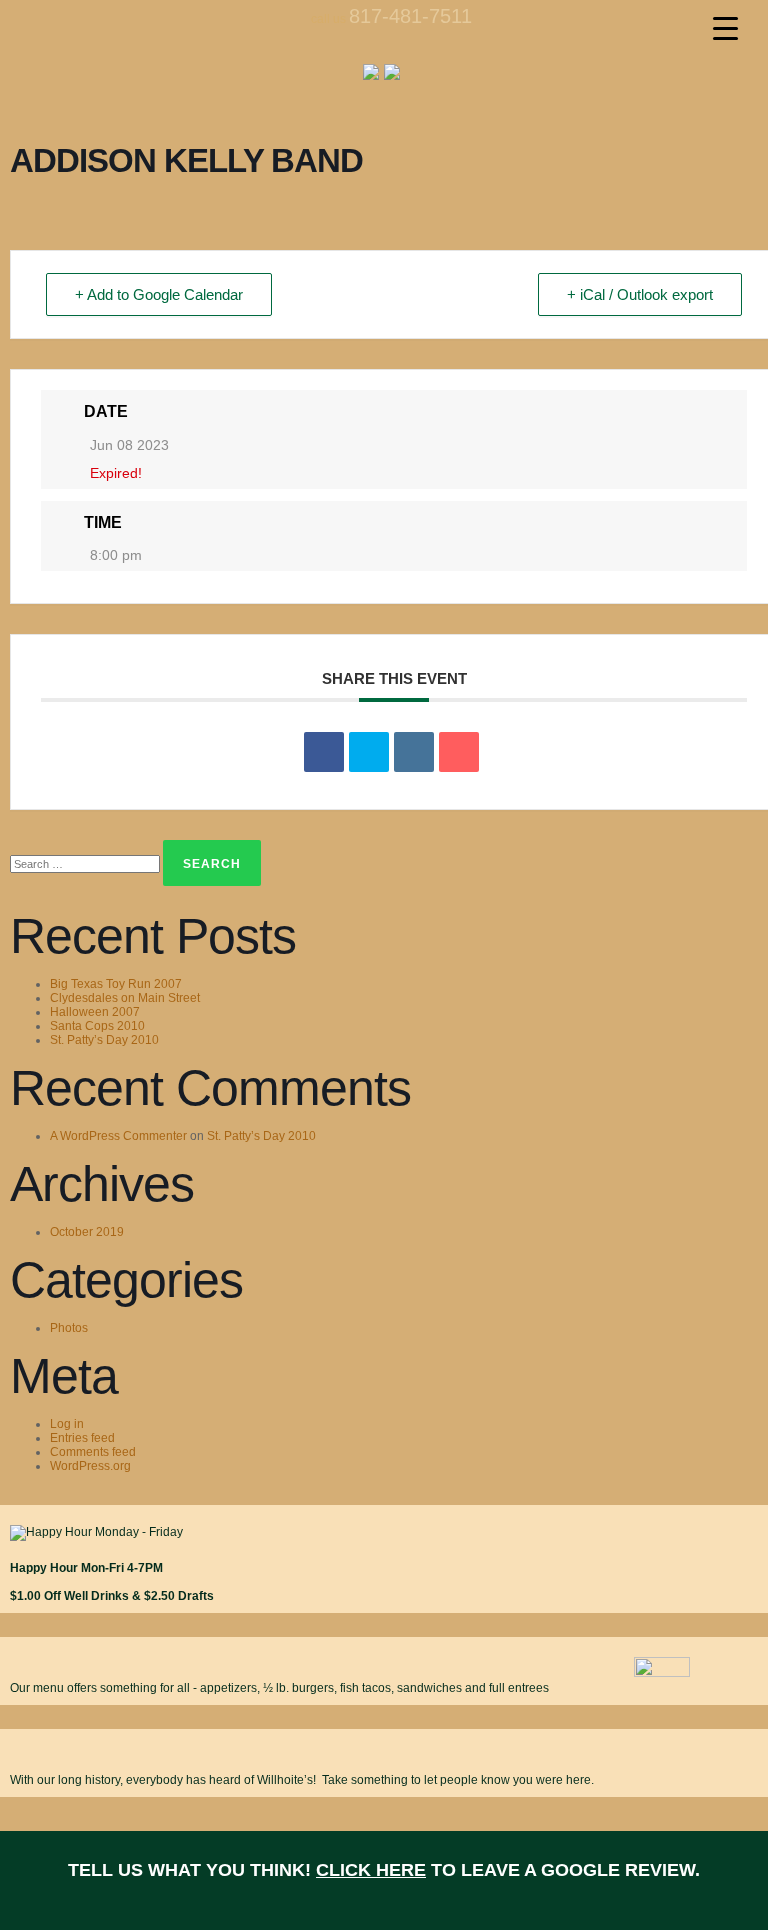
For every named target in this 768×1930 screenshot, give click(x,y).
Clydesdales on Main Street (125, 998)
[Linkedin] (414, 752)
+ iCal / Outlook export (640, 294)
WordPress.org (90, 1466)
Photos (69, 1328)
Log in (67, 1424)
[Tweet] (369, 752)
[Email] (459, 752)
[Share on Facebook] (324, 752)
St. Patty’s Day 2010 (104, 1040)
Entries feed (82, 1438)
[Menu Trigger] (725, 27)
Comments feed (93, 1452)
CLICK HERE (371, 1870)
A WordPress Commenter (118, 1136)
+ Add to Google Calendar (159, 294)
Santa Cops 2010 (97, 1026)
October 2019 (87, 1232)
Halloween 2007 (95, 1012)
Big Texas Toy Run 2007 (116, 984)
